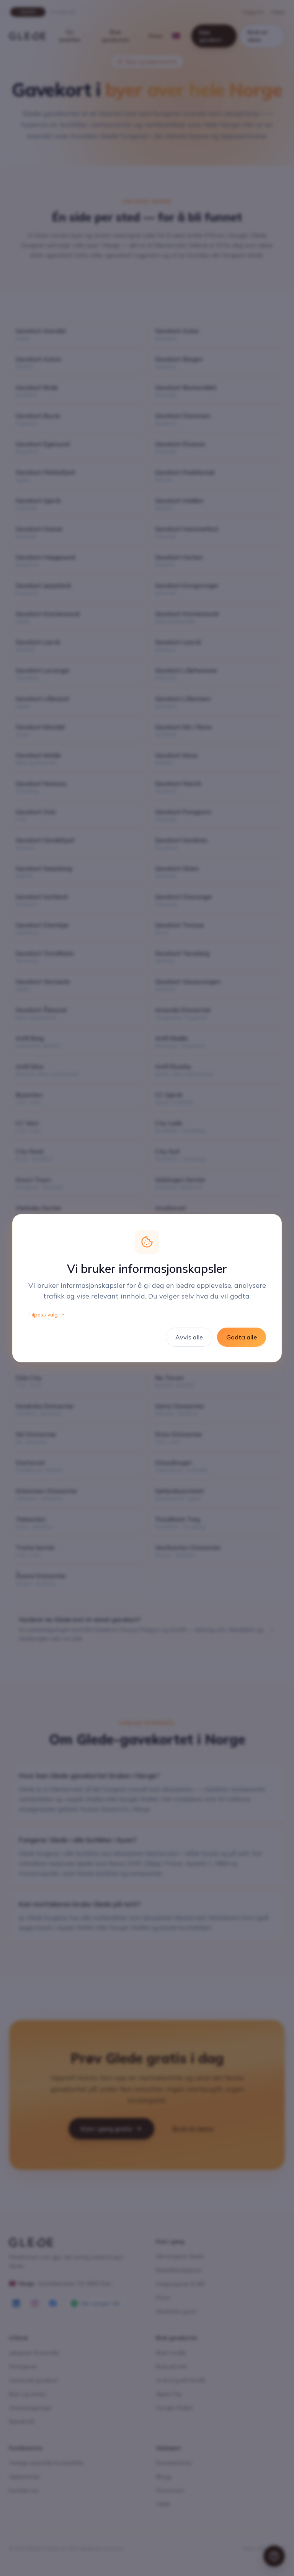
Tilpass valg (43, 1315)
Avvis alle (189, 1337)
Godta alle (242, 1337)
